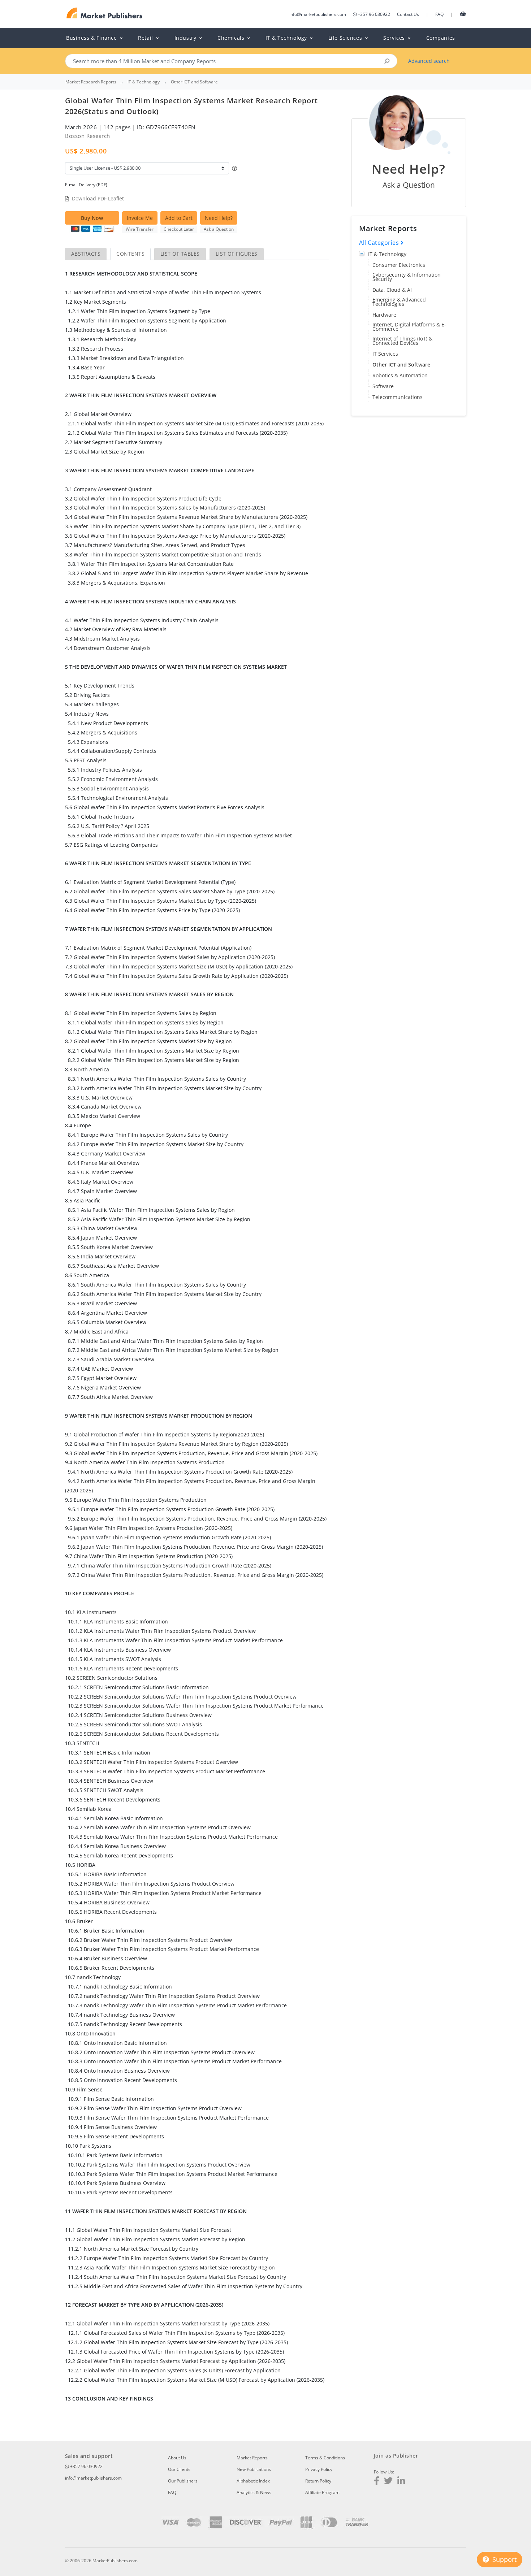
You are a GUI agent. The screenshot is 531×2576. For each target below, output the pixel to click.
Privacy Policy (319, 2469)
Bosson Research (88, 136)
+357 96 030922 (374, 14)
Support (504, 2559)
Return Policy (318, 2481)
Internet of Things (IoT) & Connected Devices (402, 341)
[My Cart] (463, 14)
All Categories (380, 243)
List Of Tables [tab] (180, 254)
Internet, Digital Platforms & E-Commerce (409, 327)
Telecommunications (398, 397)
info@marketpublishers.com (318, 14)
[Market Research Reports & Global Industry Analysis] (105, 13)
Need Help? (219, 218)
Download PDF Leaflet (98, 198)
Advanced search (429, 61)
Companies (441, 38)
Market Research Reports (91, 82)
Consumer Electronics (399, 265)
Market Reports (252, 2458)
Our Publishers (183, 2481)
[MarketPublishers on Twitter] (388, 2482)
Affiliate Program (322, 2492)
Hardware (384, 315)
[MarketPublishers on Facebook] (377, 2482)
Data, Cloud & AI (392, 290)
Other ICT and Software (401, 365)
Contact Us (408, 14)
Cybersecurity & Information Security (407, 277)
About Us (177, 2458)
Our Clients (179, 2469)
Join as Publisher (396, 2456)
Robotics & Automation (400, 375)
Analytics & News (254, 2492)
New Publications (254, 2469)
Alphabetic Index (253, 2481)
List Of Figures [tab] (237, 254)
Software (383, 386)
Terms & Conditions (325, 2458)
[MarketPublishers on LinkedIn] (401, 2482)
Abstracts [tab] (86, 254)
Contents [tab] (130, 254)
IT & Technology (387, 254)
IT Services (385, 354)
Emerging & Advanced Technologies (399, 302)
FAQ (439, 14)
